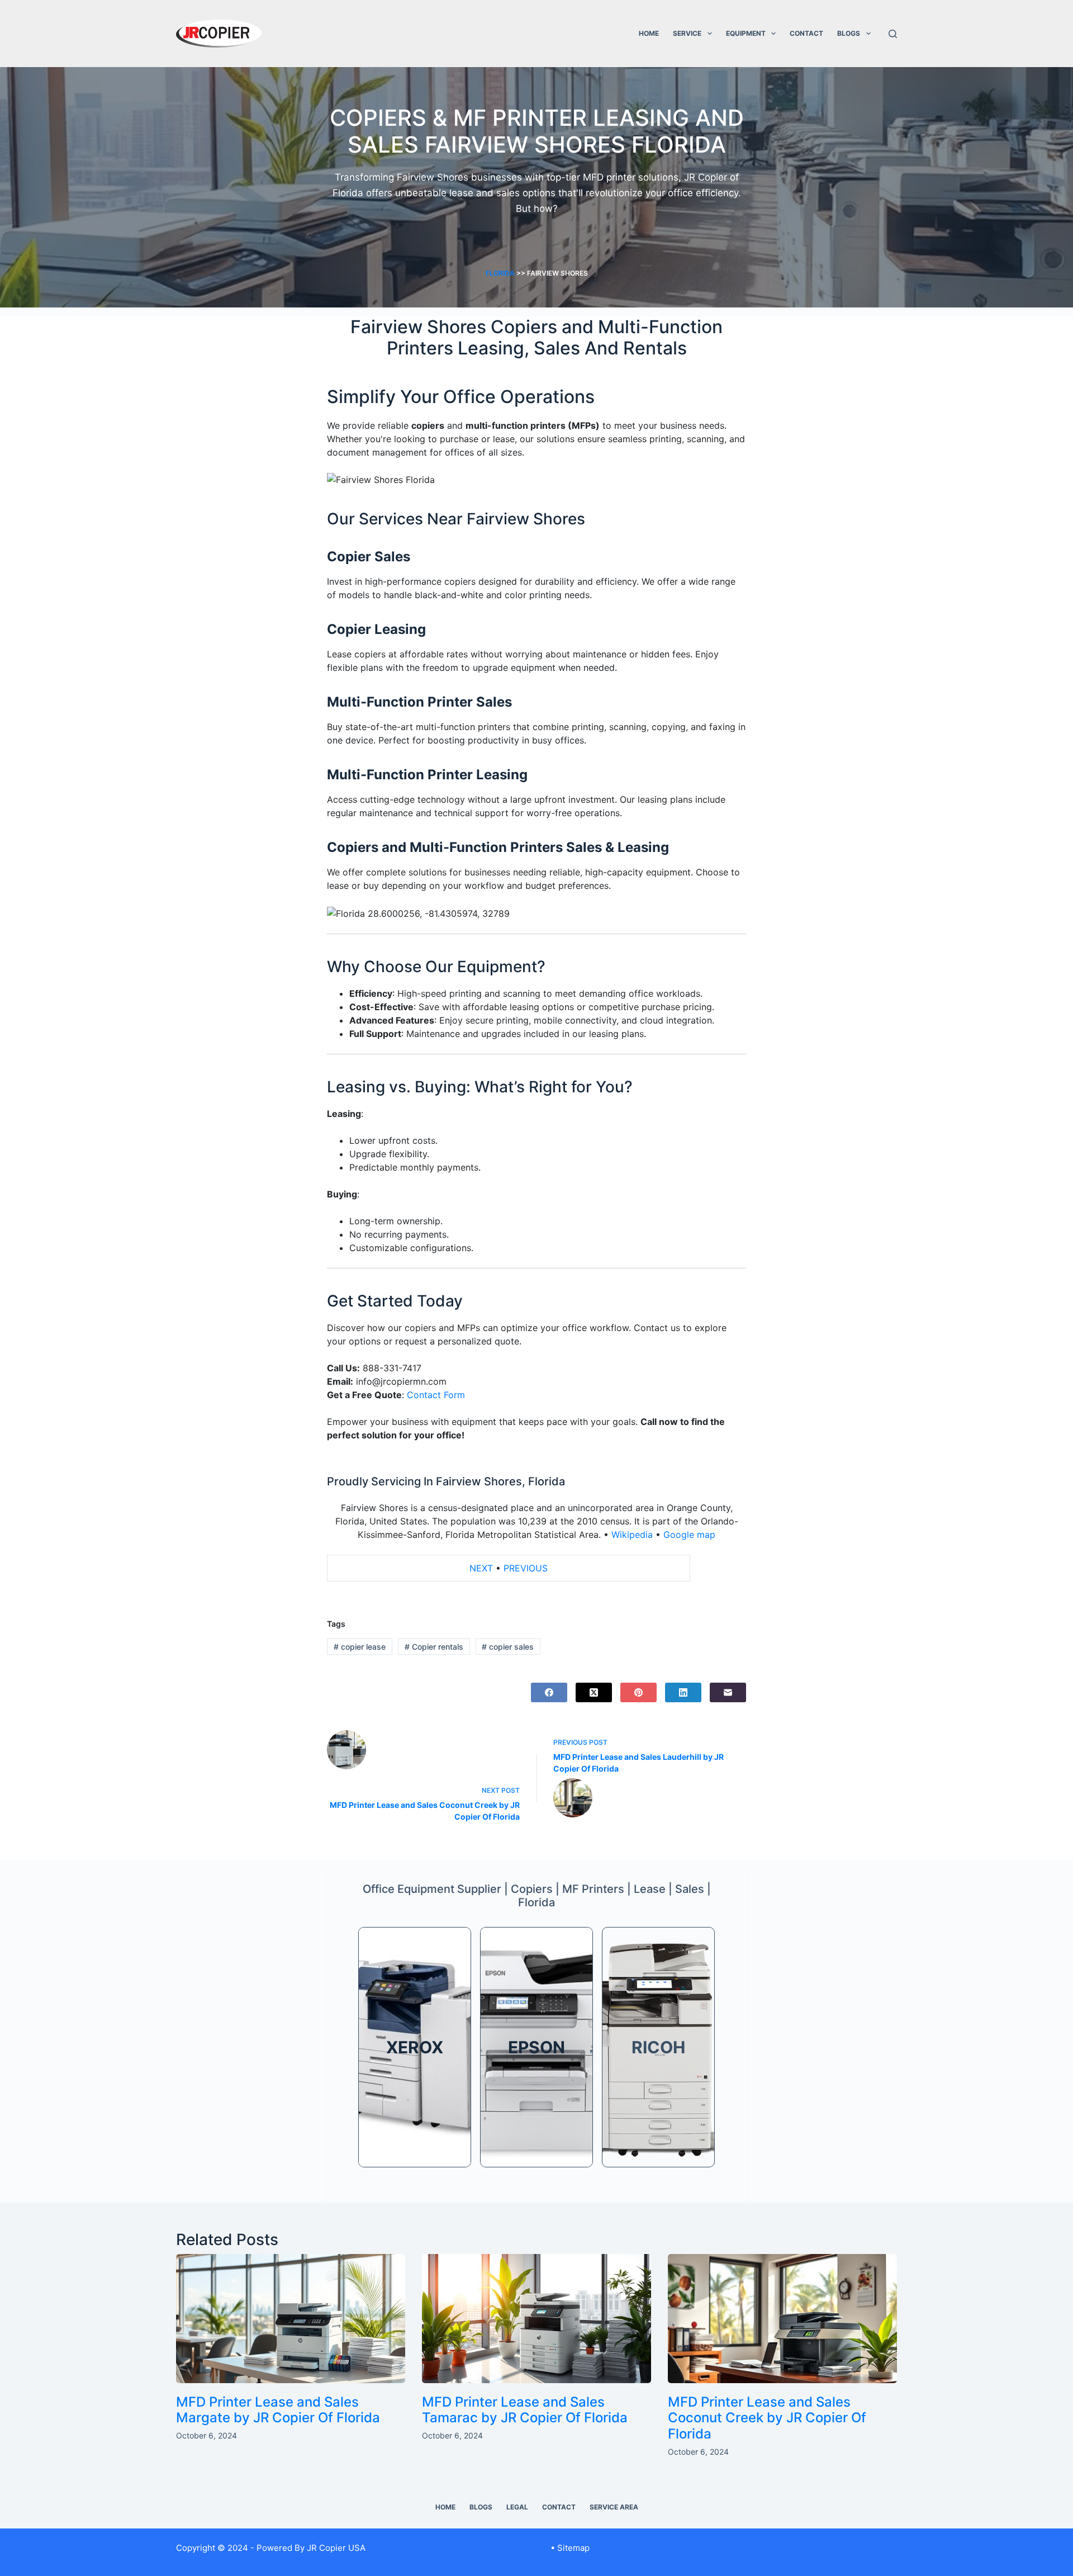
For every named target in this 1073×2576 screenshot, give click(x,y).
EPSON (536, 2047)
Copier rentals (434, 1647)
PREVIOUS (526, 1568)
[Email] (728, 1692)
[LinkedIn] (683, 1692)
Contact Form (436, 1395)
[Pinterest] (638, 1692)
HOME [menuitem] (649, 33)
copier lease (360, 1647)
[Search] (893, 34)
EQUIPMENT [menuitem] (746, 33)
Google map (689, 1535)
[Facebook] (549, 1692)
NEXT (481, 1568)
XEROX (415, 2047)
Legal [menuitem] (517, 2507)
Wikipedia (632, 1535)
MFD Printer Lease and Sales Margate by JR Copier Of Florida (278, 2410)
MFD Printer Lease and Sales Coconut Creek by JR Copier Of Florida (767, 2418)
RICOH (658, 2047)
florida (500, 273)
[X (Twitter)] (594, 1692)
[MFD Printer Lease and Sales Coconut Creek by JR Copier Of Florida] (782, 2319)
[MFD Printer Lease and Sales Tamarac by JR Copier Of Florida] (536, 2319)
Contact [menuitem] (559, 2507)
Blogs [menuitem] (481, 2507)
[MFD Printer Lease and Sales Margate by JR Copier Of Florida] (291, 2319)
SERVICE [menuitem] (687, 33)
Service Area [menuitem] (614, 2507)
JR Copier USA (336, 2548)
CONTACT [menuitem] (806, 33)
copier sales (508, 1647)
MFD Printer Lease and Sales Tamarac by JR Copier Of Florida (525, 2410)
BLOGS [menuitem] (849, 33)
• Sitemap (570, 2548)
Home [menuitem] (445, 2507)
